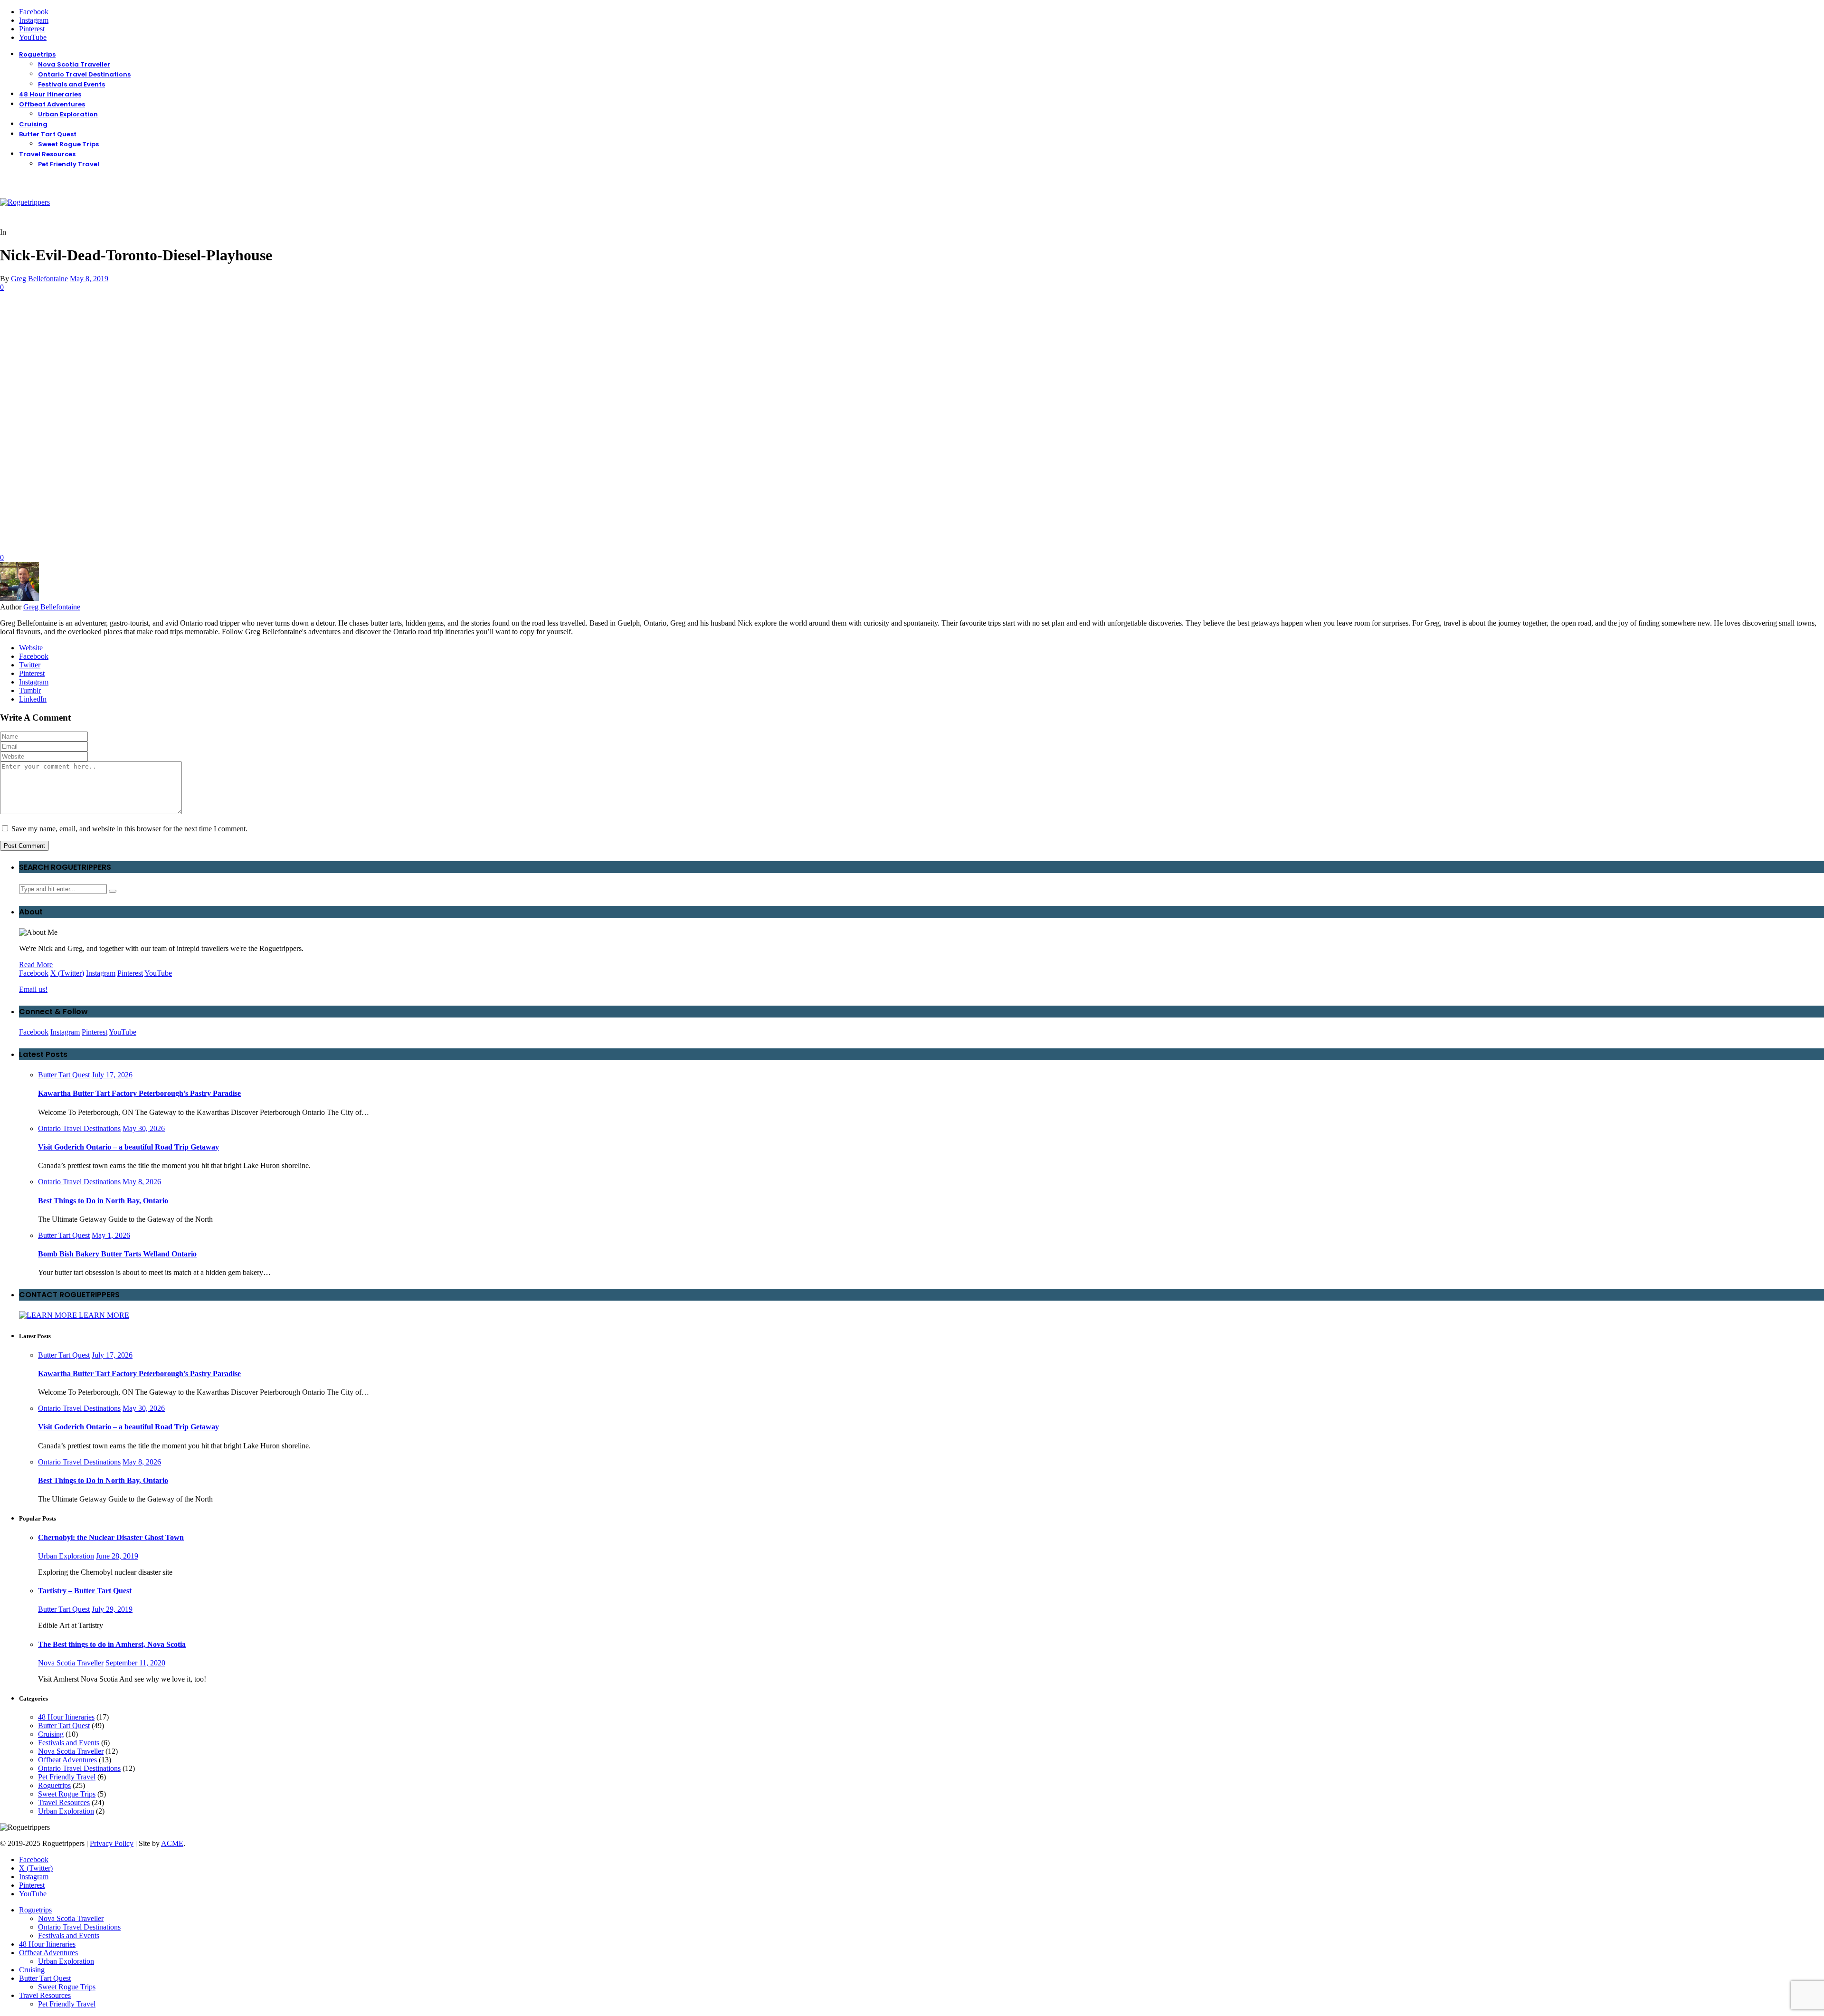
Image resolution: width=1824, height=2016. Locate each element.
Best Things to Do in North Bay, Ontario (103, 1201)
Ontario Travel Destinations (84, 74)
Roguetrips (37, 54)
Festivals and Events (71, 84)
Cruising (33, 124)
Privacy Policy (112, 1843)
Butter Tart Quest (48, 134)
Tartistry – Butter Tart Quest (85, 1591)
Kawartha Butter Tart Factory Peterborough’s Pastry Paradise (139, 1093)
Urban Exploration (68, 114)
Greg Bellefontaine (39, 279)
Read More (36, 965)
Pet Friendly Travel (69, 164)
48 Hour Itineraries (50, 94)
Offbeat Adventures (52, 104)
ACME (172, 1843)
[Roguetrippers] (25, 202)
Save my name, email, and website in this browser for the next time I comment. (129, 829)
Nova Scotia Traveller (74, 64)
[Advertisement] (912, 363)
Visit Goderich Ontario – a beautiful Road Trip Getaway (128, 1147)
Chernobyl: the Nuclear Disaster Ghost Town (111, 1537)
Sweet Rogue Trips (68, 144)
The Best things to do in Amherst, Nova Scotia (112, 1644)
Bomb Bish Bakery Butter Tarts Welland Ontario (117, 1254)
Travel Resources (47, 154)
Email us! (33, 989)
